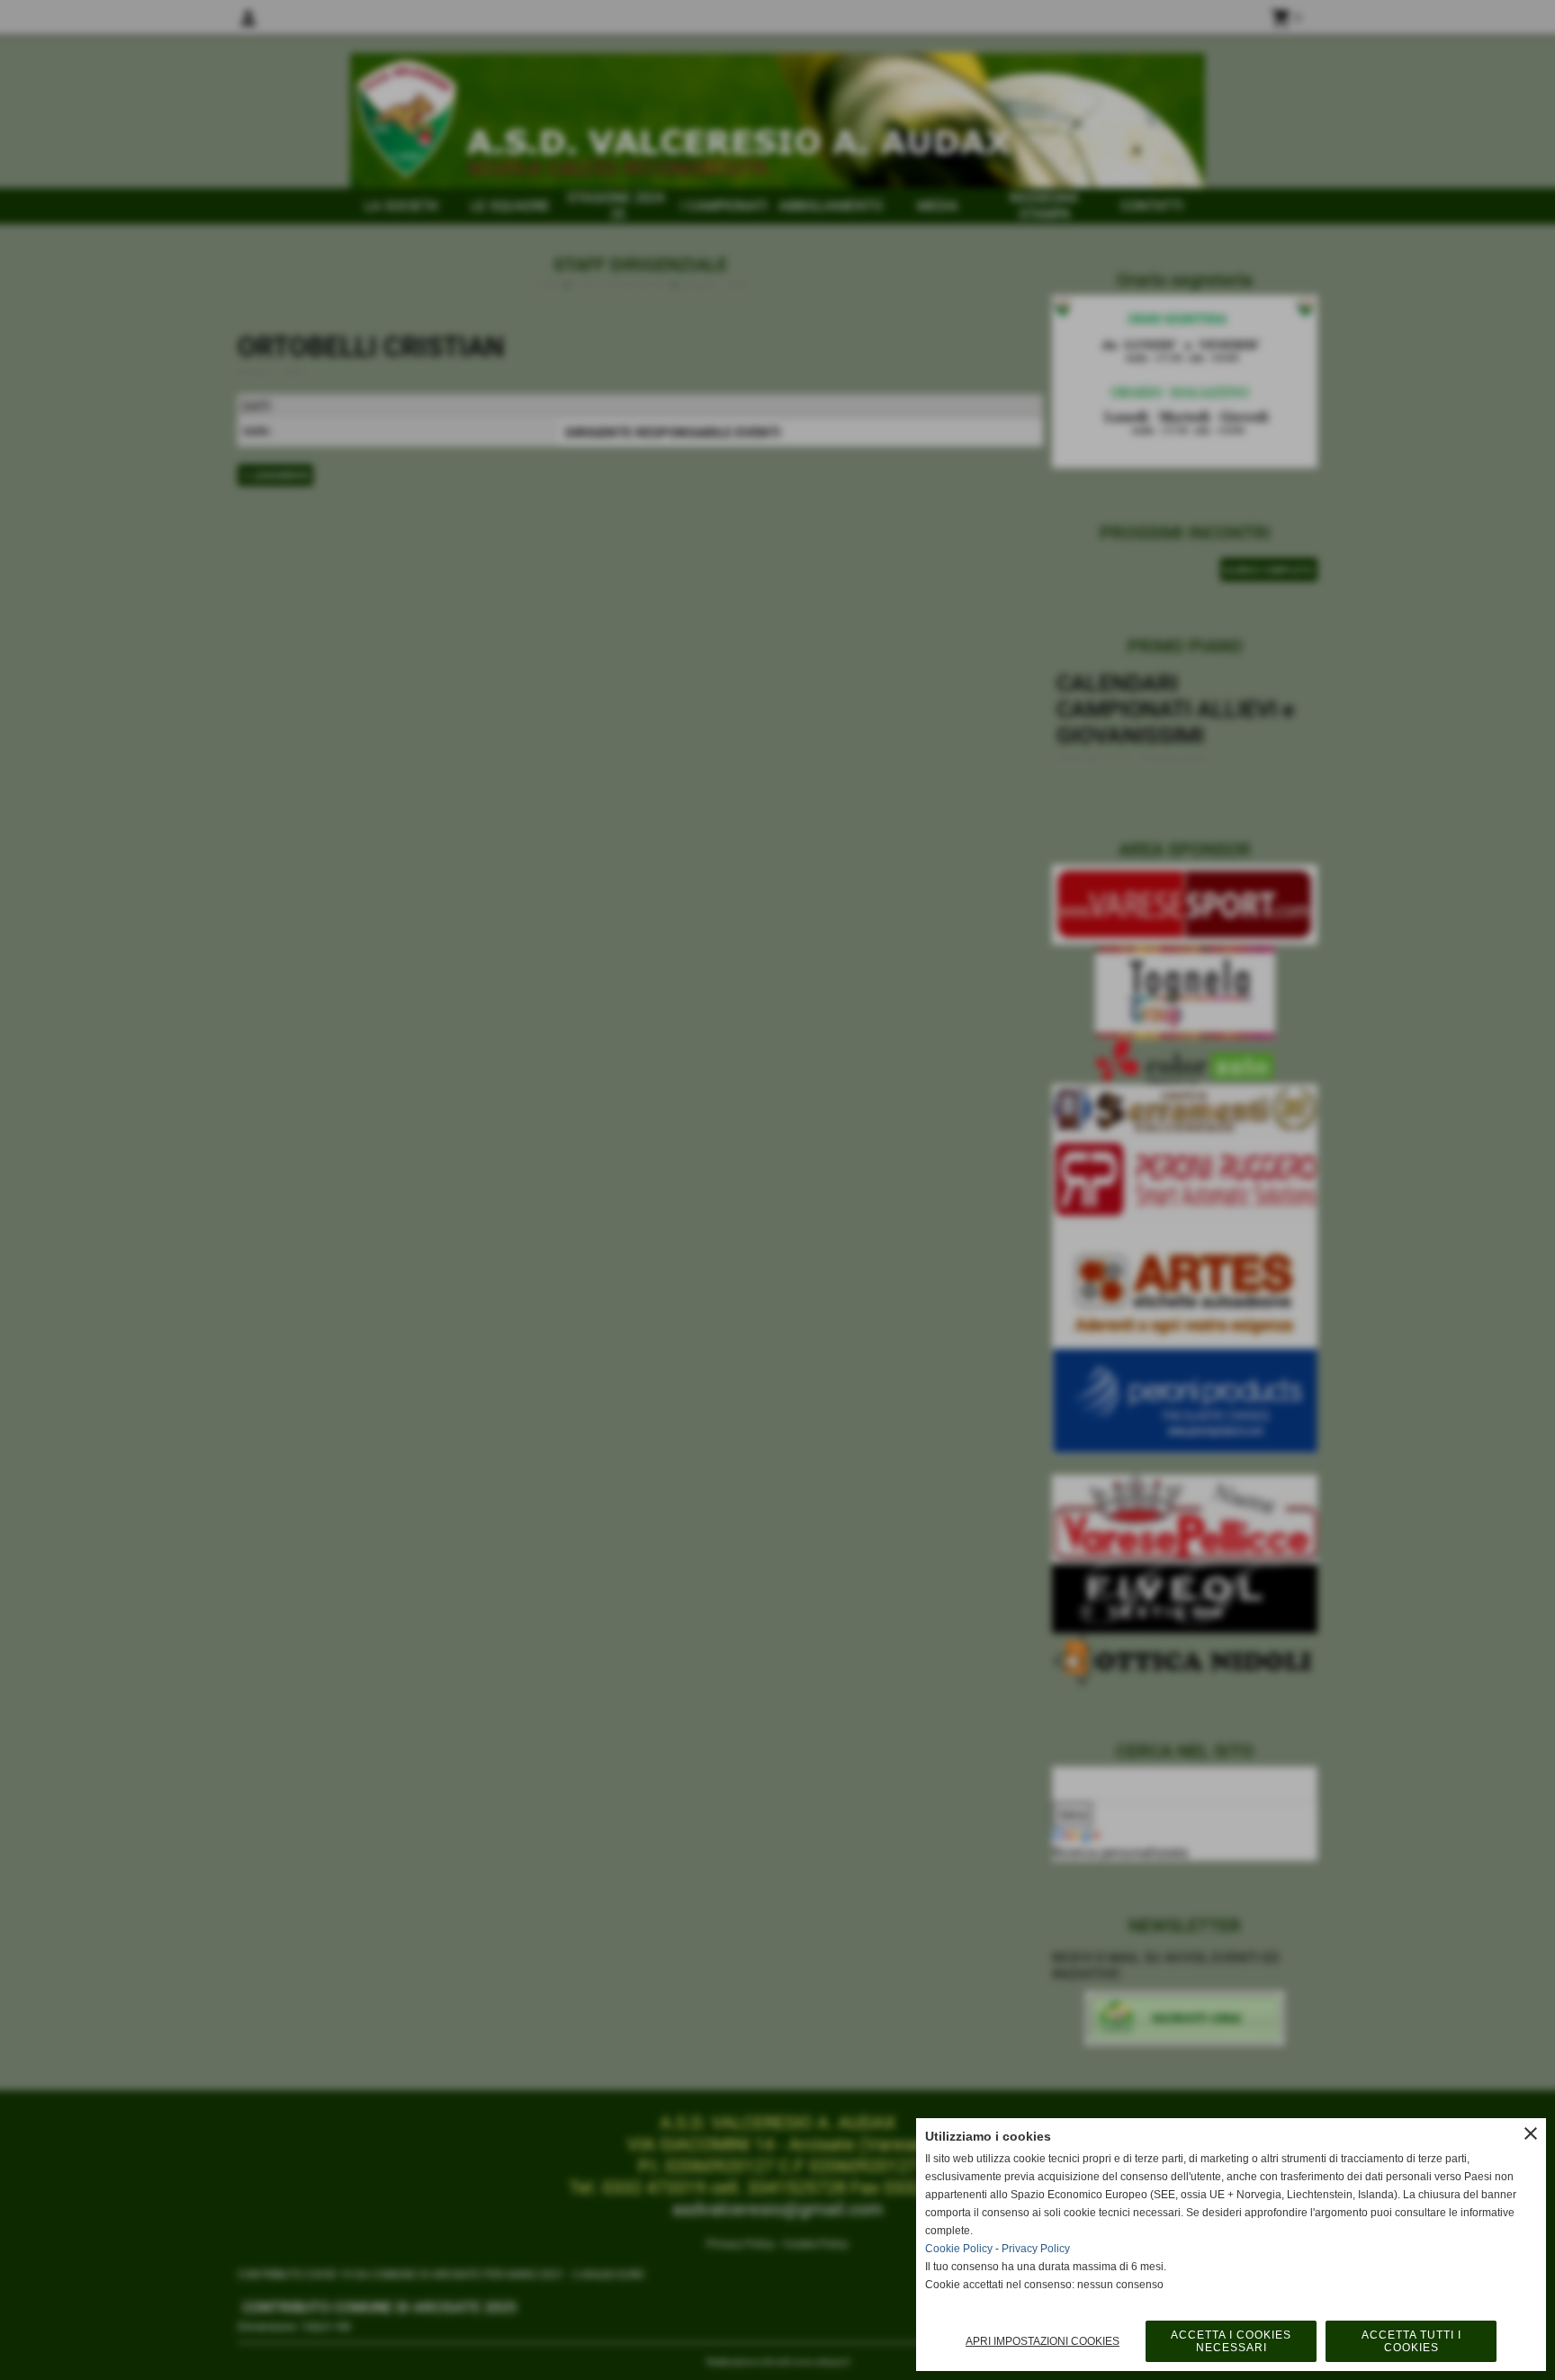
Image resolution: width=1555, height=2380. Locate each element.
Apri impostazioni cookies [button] (1043, 2341)
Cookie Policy (959, 2249)
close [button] (1531, 2133)
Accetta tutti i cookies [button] (1411, 2341)
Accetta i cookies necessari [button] (1231, 2341)
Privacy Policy (1036, 2249)
